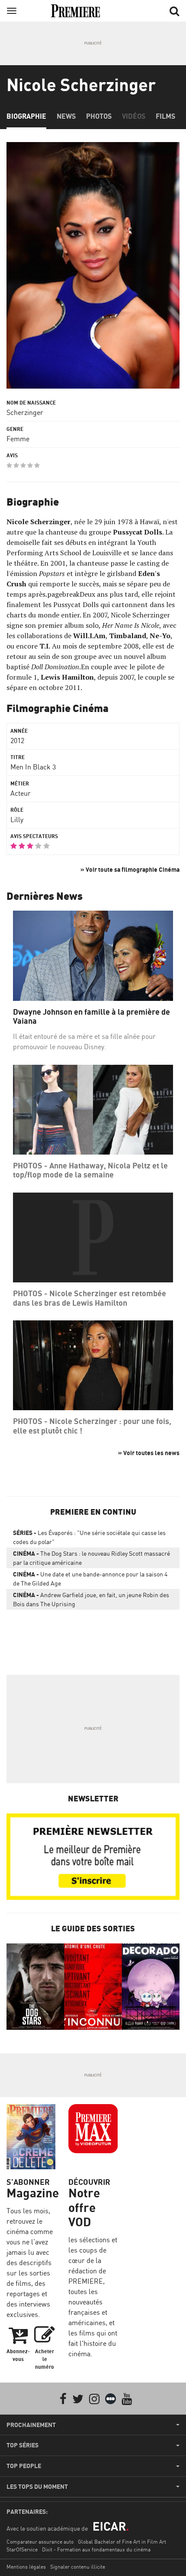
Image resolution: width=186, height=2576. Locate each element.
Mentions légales (26, 2567)
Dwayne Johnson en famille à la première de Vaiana (91, 1017)
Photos (99, 116)
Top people (24, 2466)
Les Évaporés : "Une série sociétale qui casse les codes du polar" (89, 1537)
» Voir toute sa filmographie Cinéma (130, 869)
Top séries (22, 2445)
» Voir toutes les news (149, 1453)
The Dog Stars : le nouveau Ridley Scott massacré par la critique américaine (91, 1558)
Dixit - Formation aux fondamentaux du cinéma (96, 2549)
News (66, 116)
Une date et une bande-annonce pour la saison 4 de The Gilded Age (90, 1579)
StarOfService (22, 2549)
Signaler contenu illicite (78, 2567)
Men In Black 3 (33, 767)
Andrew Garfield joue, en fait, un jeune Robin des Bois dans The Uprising (91, 1599)
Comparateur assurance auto (40, 2542)
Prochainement (31, 2425)
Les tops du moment (37, 2487)
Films (165, 116)
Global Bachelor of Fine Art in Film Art (122, 2542)
